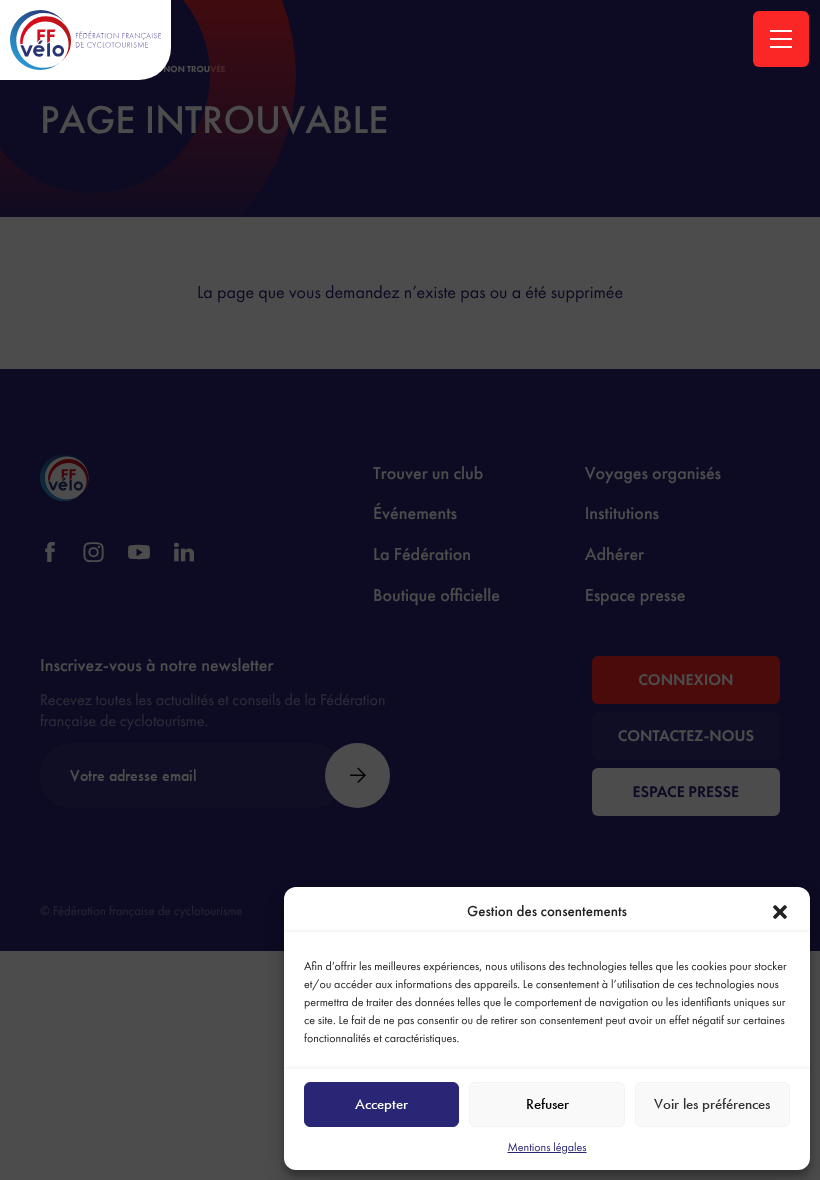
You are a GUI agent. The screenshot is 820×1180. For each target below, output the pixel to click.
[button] (780, 912)
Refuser (547, 1104)
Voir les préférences (712, 1104)
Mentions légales (546, 1147)
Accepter (381, 1104)
